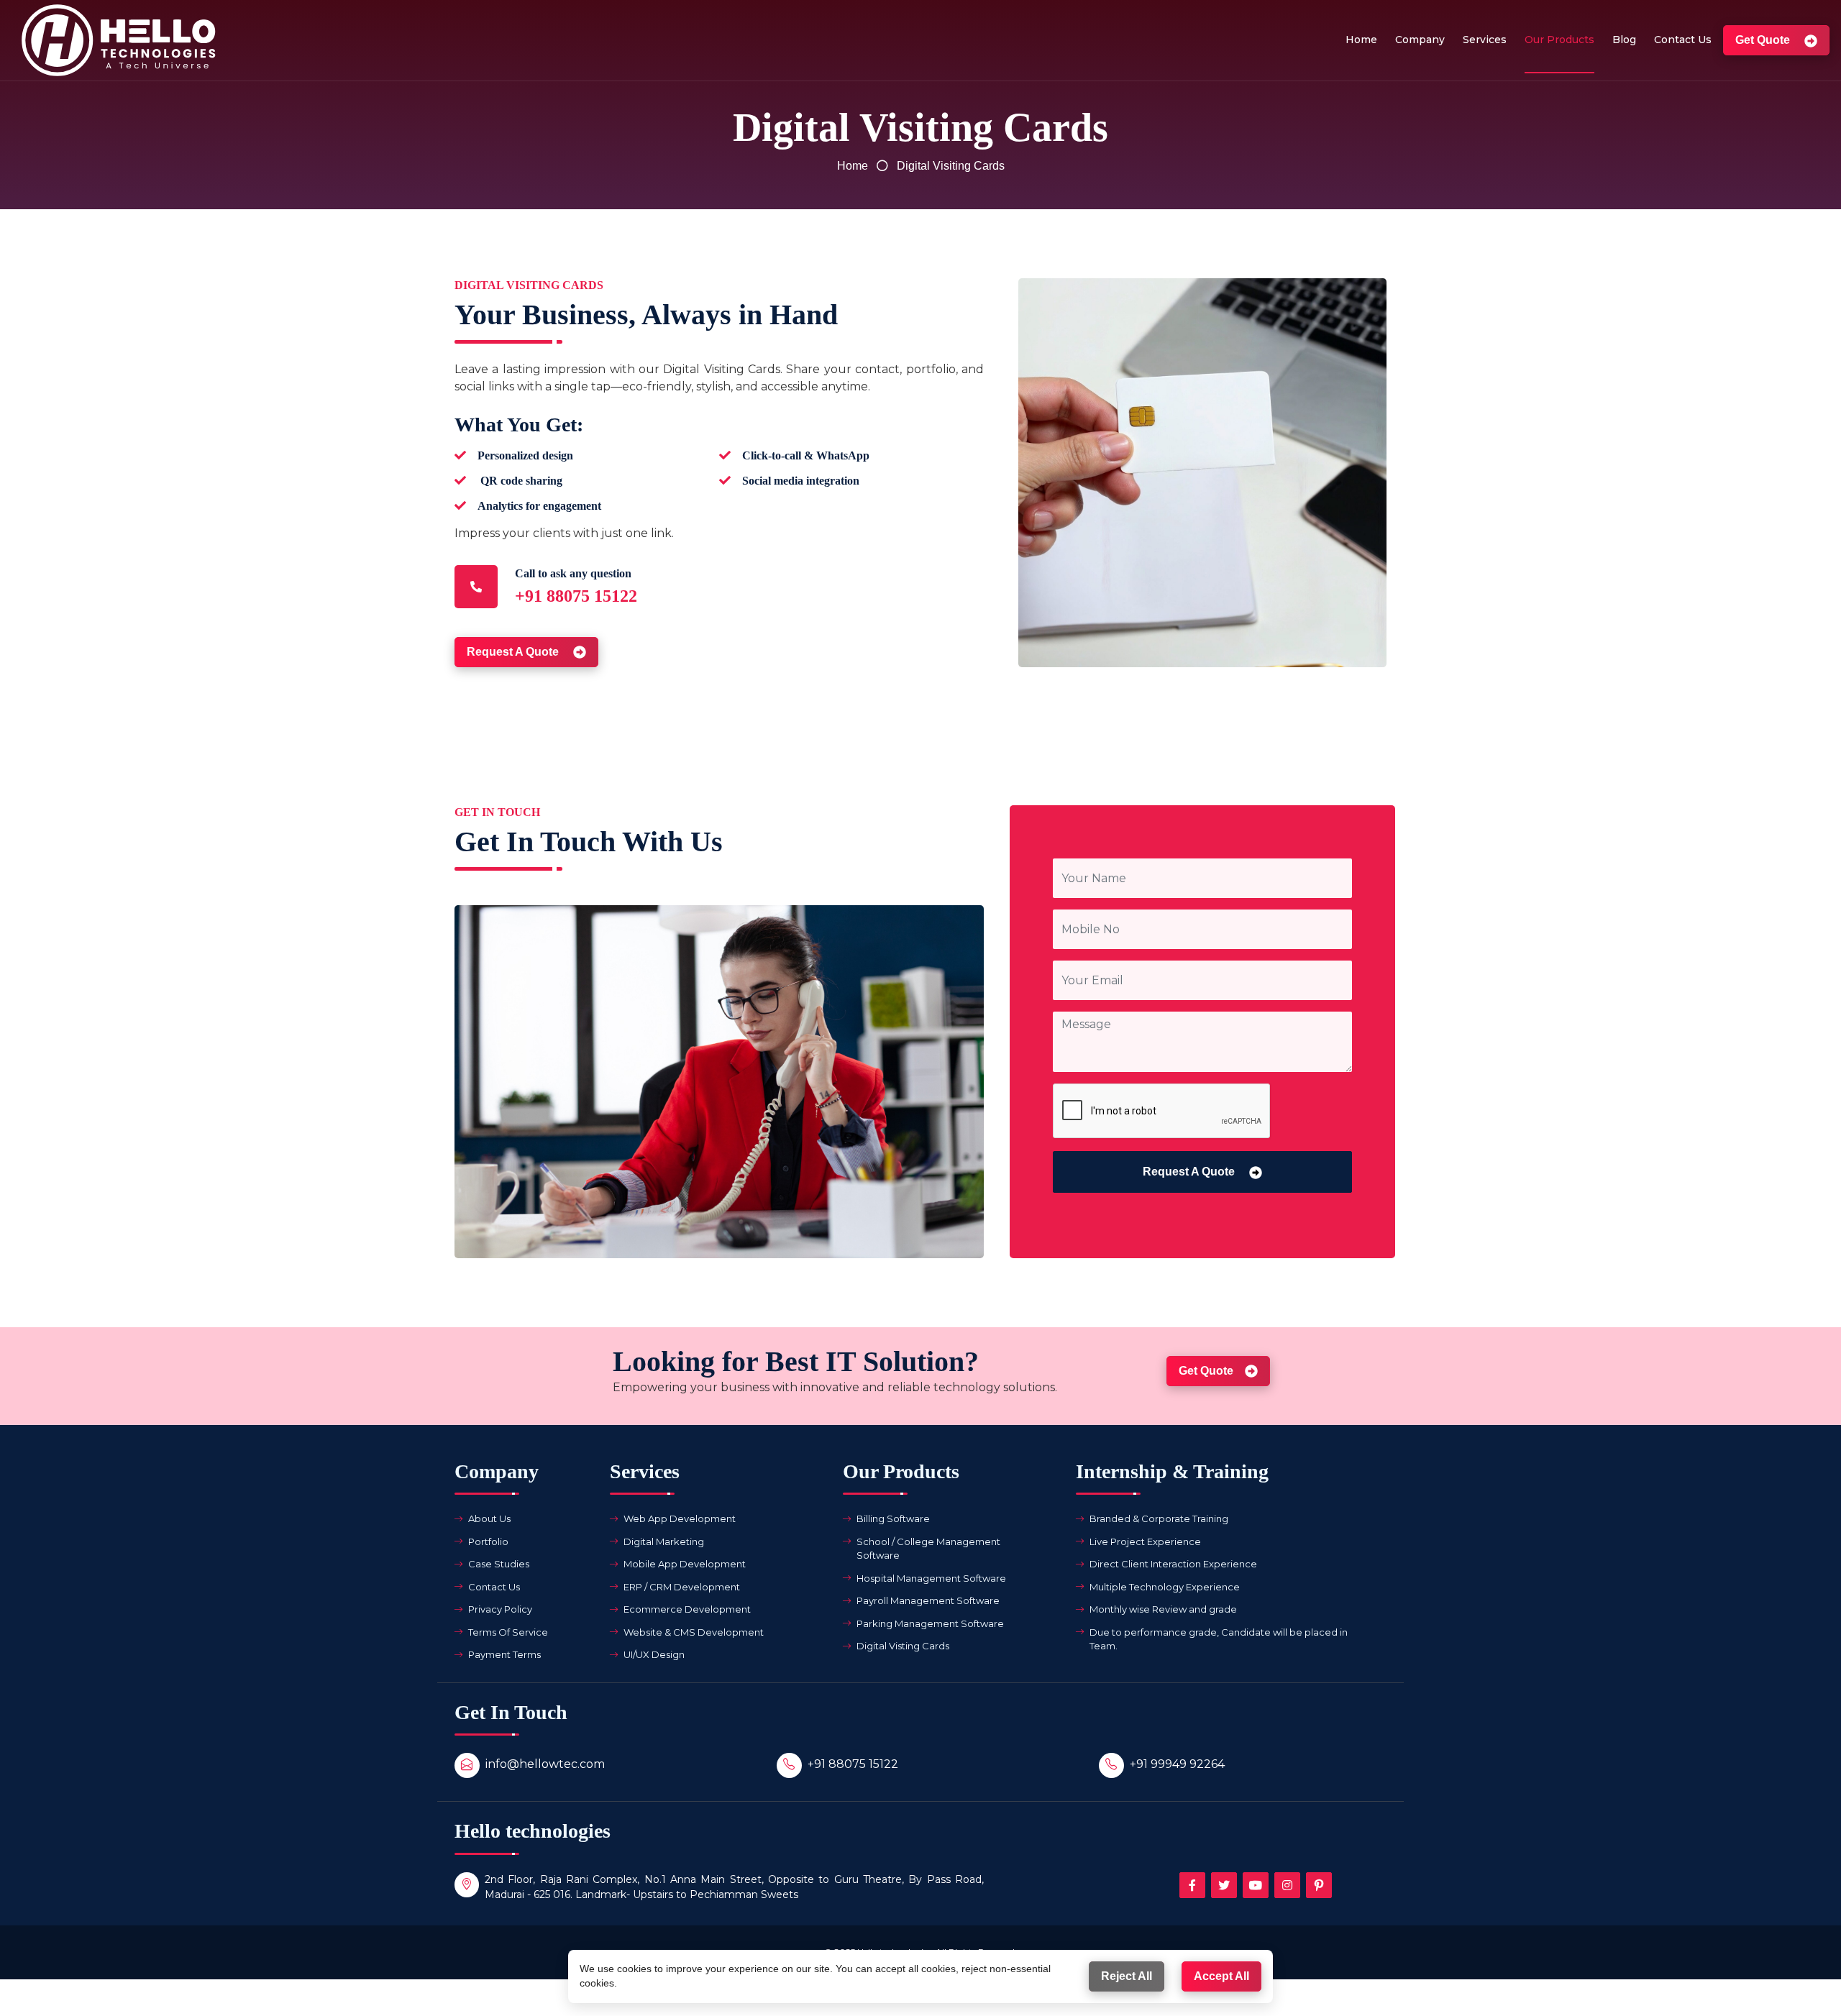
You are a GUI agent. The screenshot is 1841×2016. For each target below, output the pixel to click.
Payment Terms (504, 1654)
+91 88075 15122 (853, 1764)
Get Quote (1764, 40)
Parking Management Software (930, 1623)
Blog (1624, 40)
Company (1420, 40)
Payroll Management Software (928, 1600)
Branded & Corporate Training (1159, 1518)
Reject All (1127, 1976)
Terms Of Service (508, 1632)
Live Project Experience (1145, 1541)
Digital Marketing (664, 1541)
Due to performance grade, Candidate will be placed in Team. (1219, 1639)
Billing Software (893, 1518)
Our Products (1559, 40)
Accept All (1221, 1976)
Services (1485, 40)
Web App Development (680, 1518)
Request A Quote (514, 652)
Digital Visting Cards (903, 1646)
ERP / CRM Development (682, 1587)
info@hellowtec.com (545, 1764)
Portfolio (488, 1541)
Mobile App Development (685, 1564)
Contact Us (1683, 40)
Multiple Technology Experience (1165, 1587)
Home (1361, 40)
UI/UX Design (654, 1654)
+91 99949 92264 (1177, 1764)
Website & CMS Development (694, 1632)
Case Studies (499, 1564)
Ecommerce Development (687, 1609)
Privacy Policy (500, 1609)
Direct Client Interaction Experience (1173, 1564)
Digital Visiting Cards (951, 166)
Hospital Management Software (931, 1578)
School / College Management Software (928, 1549)
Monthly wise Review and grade (1163, 1609)
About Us (489, 1518)
